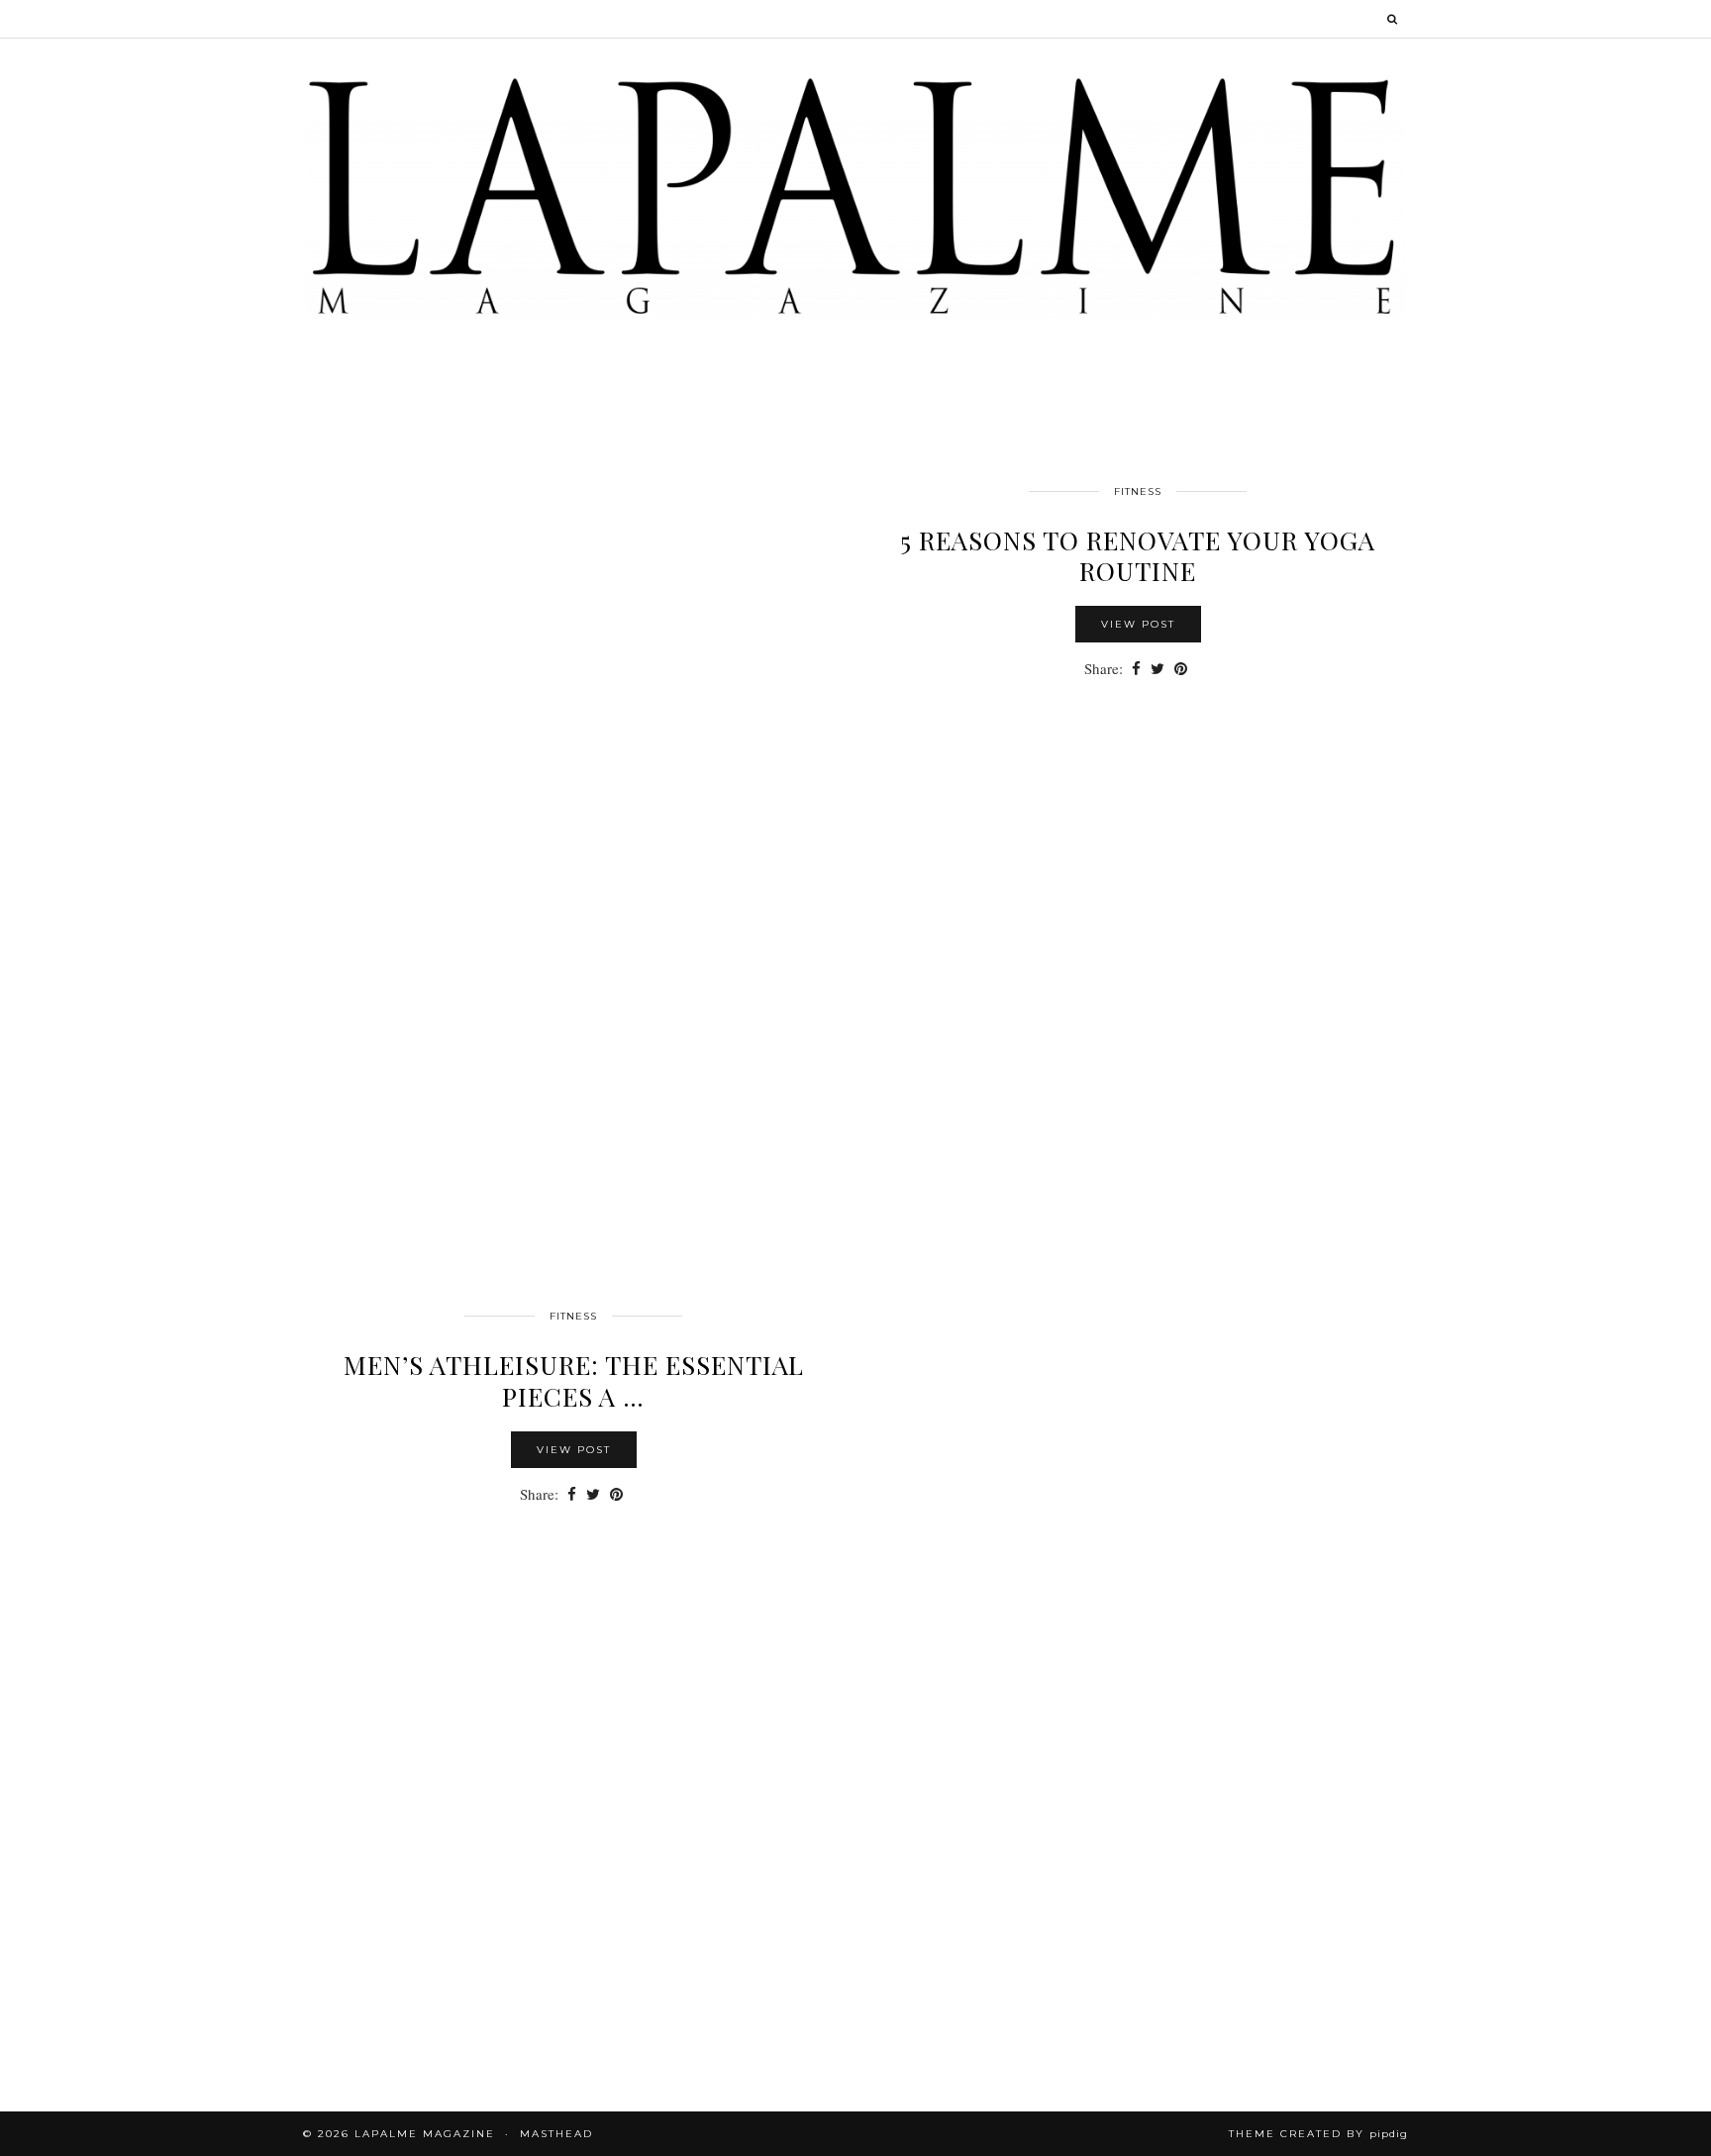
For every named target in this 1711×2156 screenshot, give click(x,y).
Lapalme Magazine (425, 2134)
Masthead (556, 2134)
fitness (1138, 491)
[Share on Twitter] (1157, 669)
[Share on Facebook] (1136, 669)
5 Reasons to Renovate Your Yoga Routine (1138, 555)
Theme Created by (1318, 2134)
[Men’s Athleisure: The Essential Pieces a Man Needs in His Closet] (1138, 1600)
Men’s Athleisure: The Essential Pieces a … (574, 1380)
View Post (1138, 624)
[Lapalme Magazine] (855, 195)
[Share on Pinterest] (1181, 669)
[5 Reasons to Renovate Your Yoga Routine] (573, 775)
